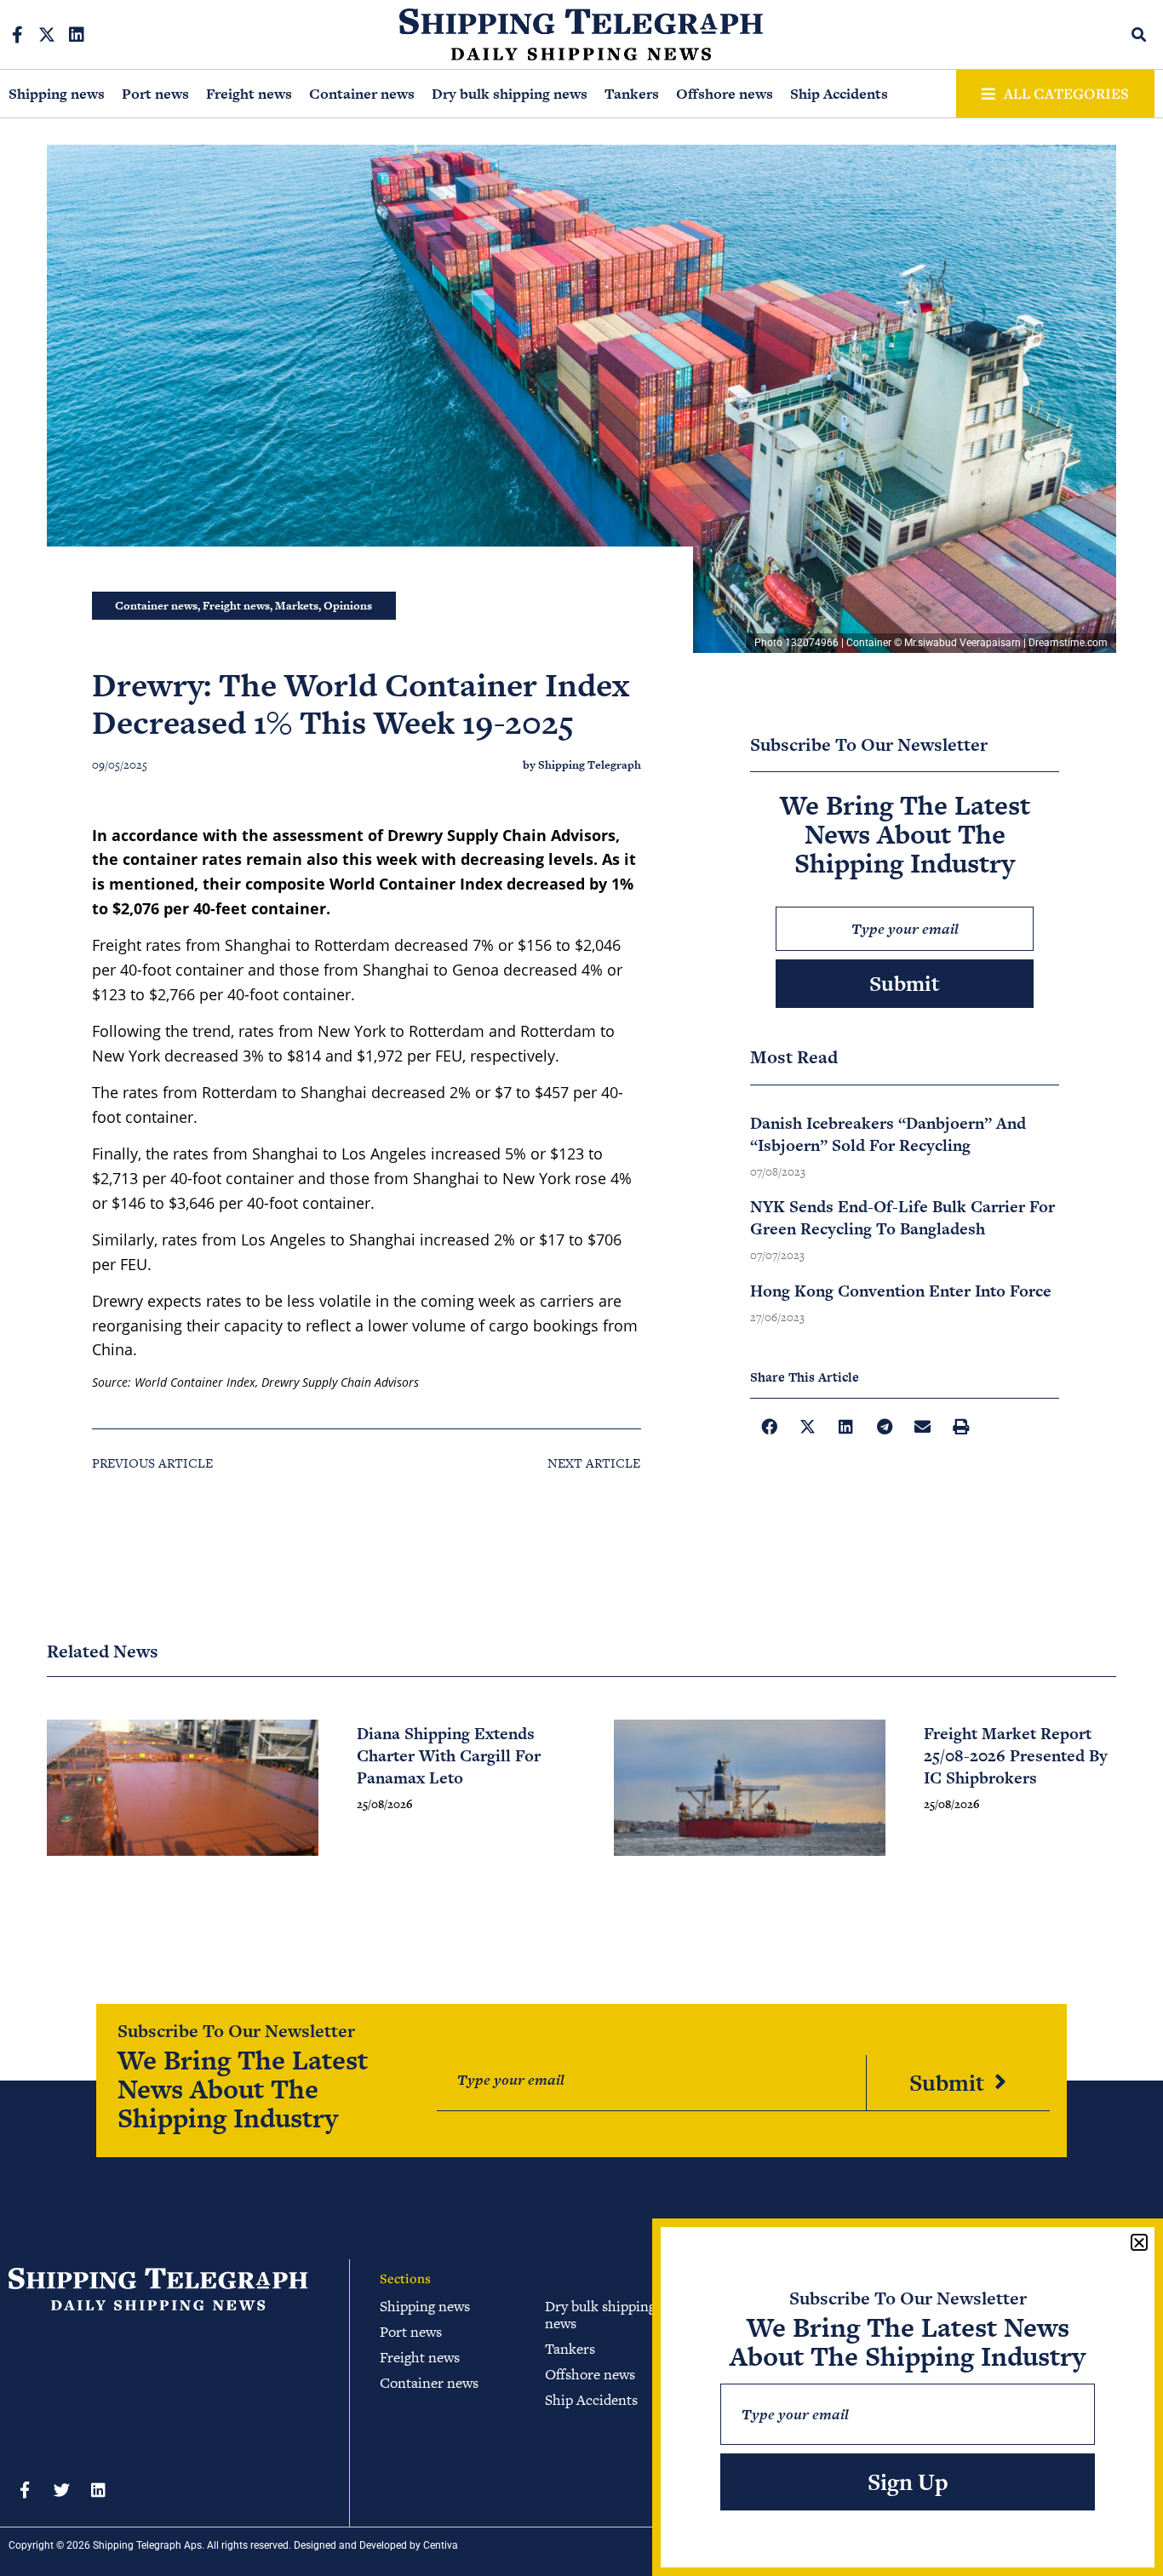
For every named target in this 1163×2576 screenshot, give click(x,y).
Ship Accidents (839, 94)
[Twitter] (61, 2489)
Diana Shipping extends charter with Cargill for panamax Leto (449, 1756)
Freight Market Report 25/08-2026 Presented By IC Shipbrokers (1016, 1756)
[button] (1140, 34)
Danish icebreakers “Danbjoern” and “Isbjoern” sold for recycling (888, 1134)
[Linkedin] (77, 35)
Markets (297, 606)
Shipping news (57, 94)
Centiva (441, 2545)
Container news (362, 94)
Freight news (249, 94)
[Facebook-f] (17, 35)
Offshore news (725, 94)
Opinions (348, 606)
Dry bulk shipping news (510, 94)
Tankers (632, 94)
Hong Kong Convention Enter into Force (901, 1291)
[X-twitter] (47, 35)
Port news (155, 94)
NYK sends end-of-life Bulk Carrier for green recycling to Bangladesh (902, 1218)
